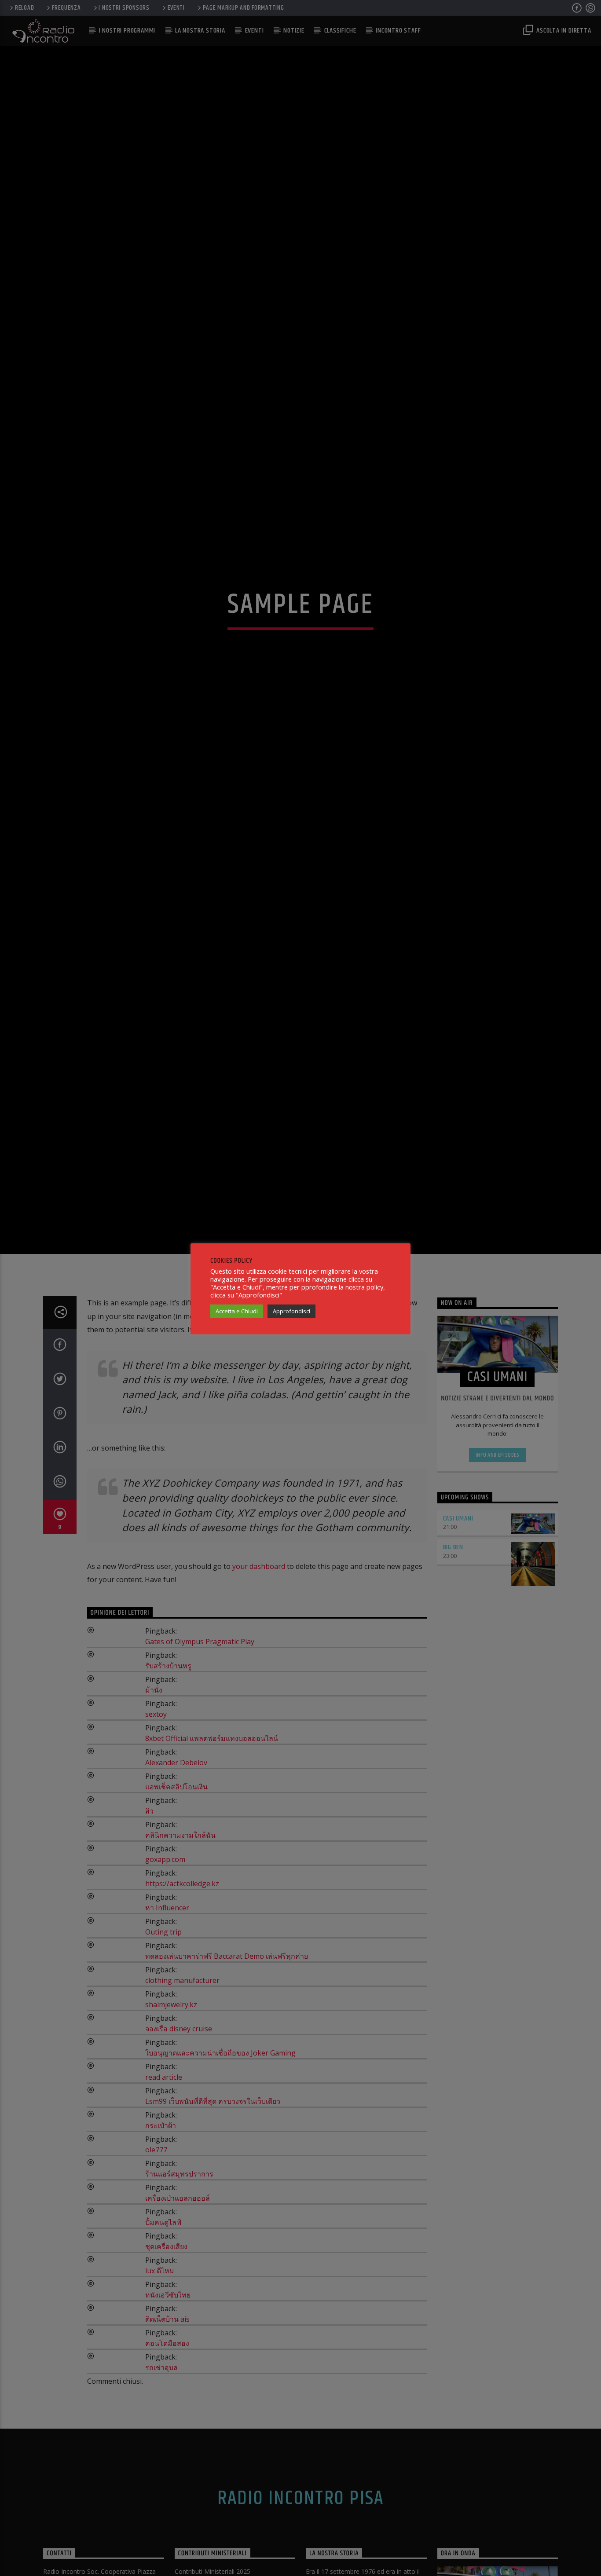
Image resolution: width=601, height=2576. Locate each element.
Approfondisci (291, 1311)
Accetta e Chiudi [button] (237, 1311)
